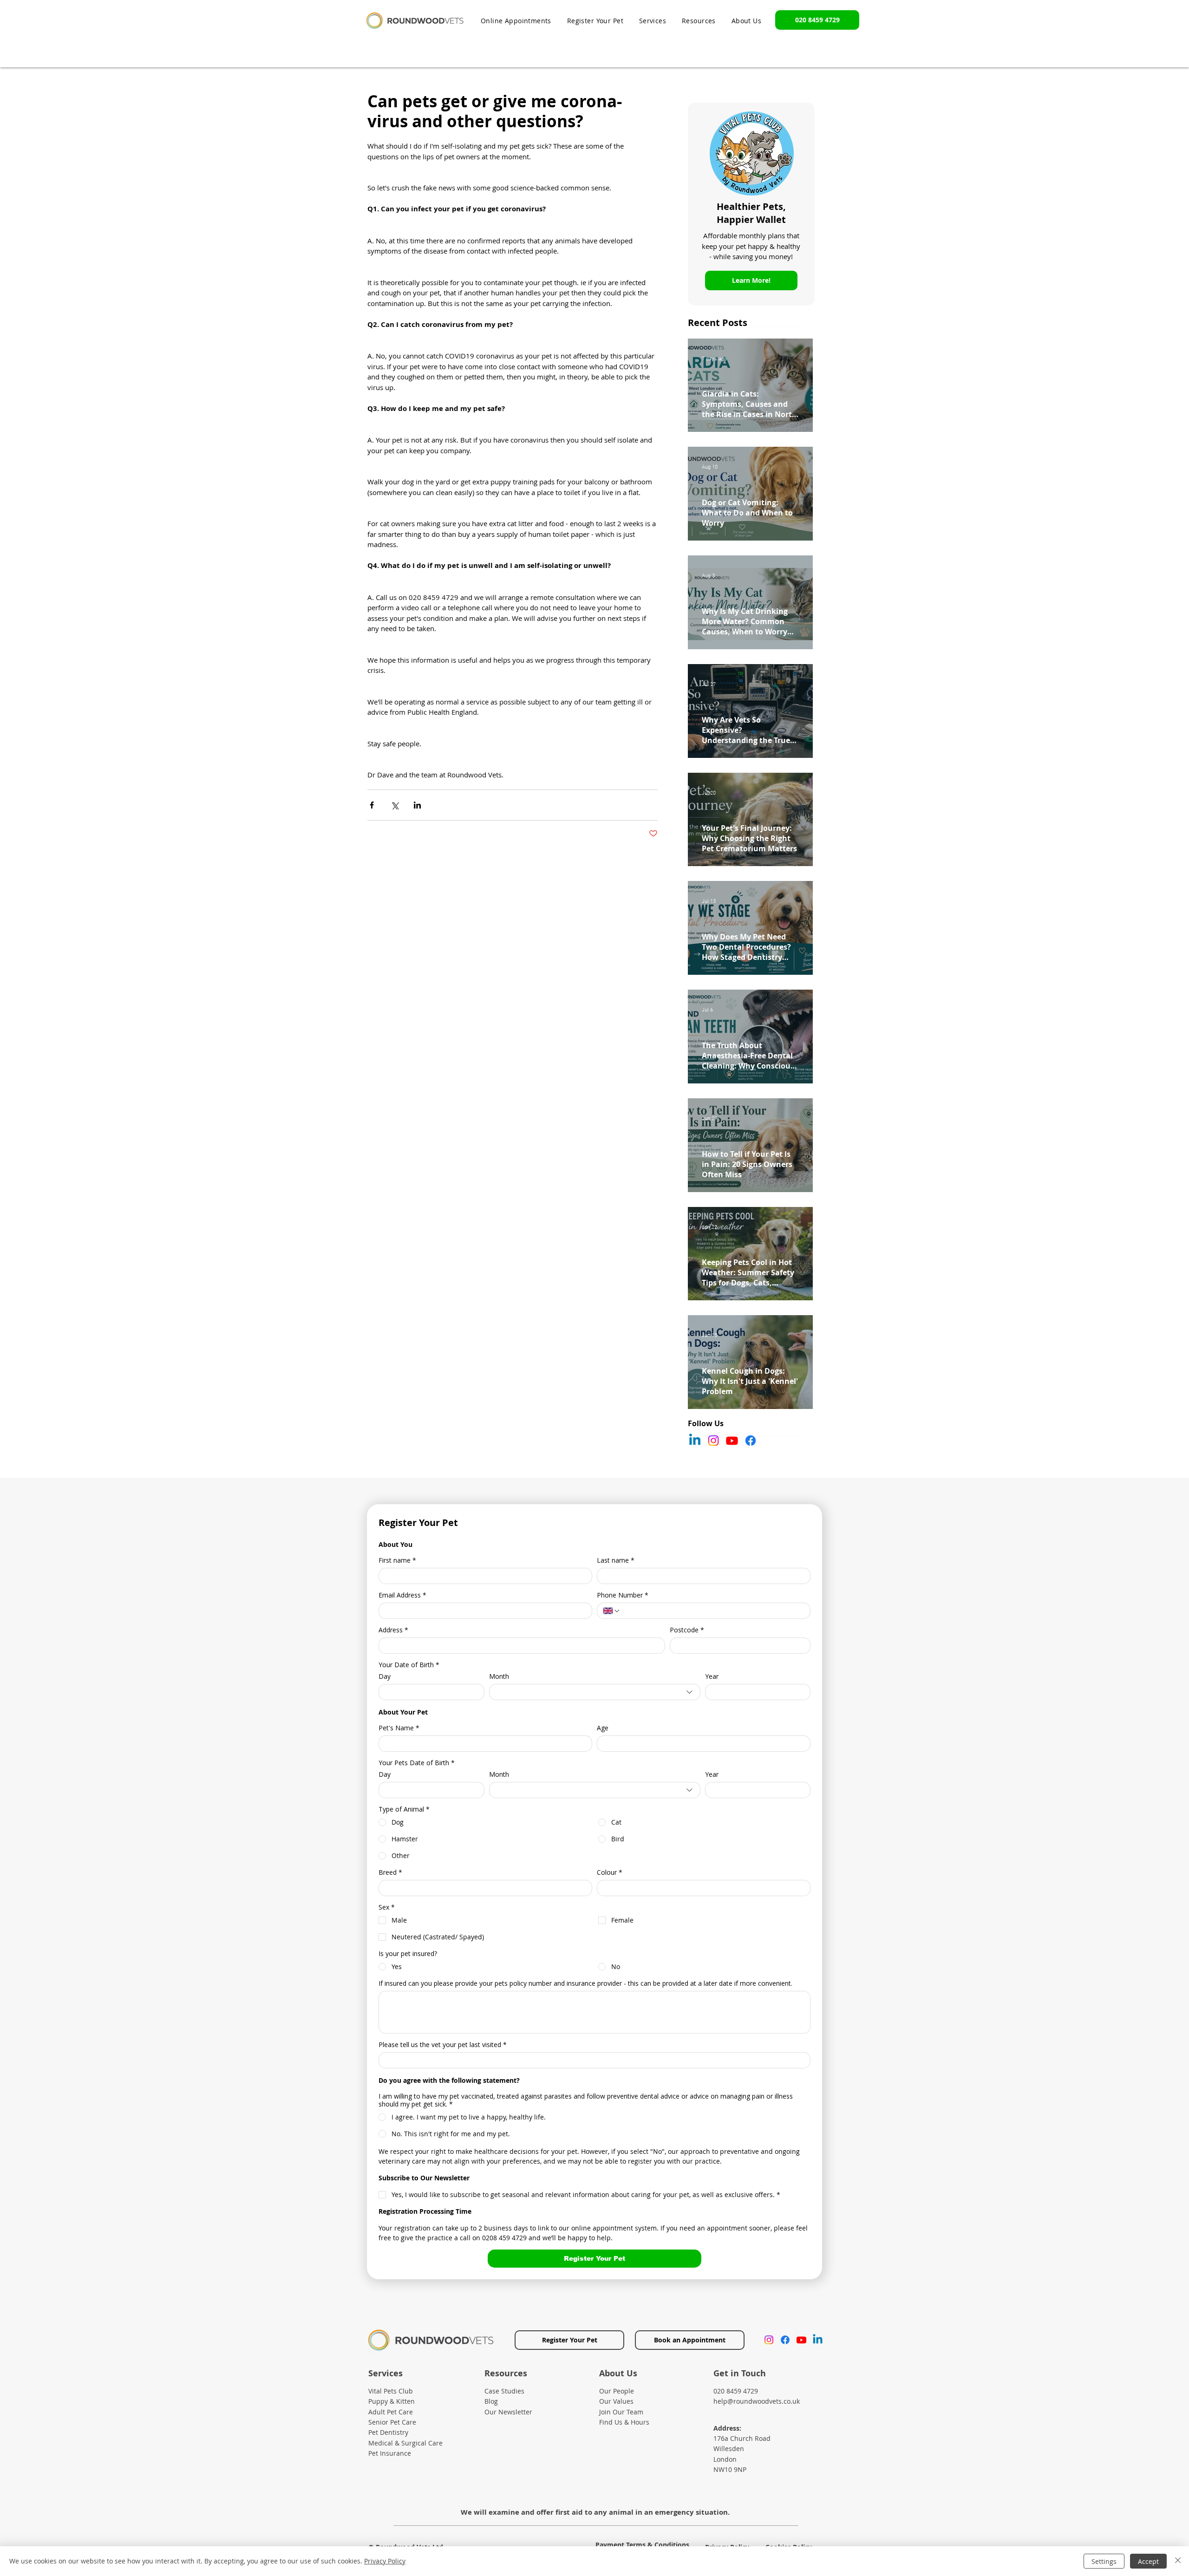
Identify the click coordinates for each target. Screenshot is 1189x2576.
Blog (491, 2401)
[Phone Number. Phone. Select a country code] (612, 1611)
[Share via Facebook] (372, 805)
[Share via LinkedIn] (417, 805)
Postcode (687, 1630)
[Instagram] (713, 1441)
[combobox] (595, 1692)
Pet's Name (399, 1728)
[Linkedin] (695, 1441)
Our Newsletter (508, 2412)
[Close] (1178, 2561)
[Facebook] (751, 1441)
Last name (616, 1560)
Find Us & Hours (624, 2422)
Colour (610, 1872)
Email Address (402, 1595)
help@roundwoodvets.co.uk (757, 2401)
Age (603, 1728)
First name (397, 1560)
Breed (390, 1872)
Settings (1104, 2561)
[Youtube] (732, 1441)
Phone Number (623, 1595)
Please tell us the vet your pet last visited (443, 2044)
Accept (1148, 2561)
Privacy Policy (385, 2561)
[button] (699, 21)
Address (393, 1630)
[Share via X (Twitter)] (395, 805)
